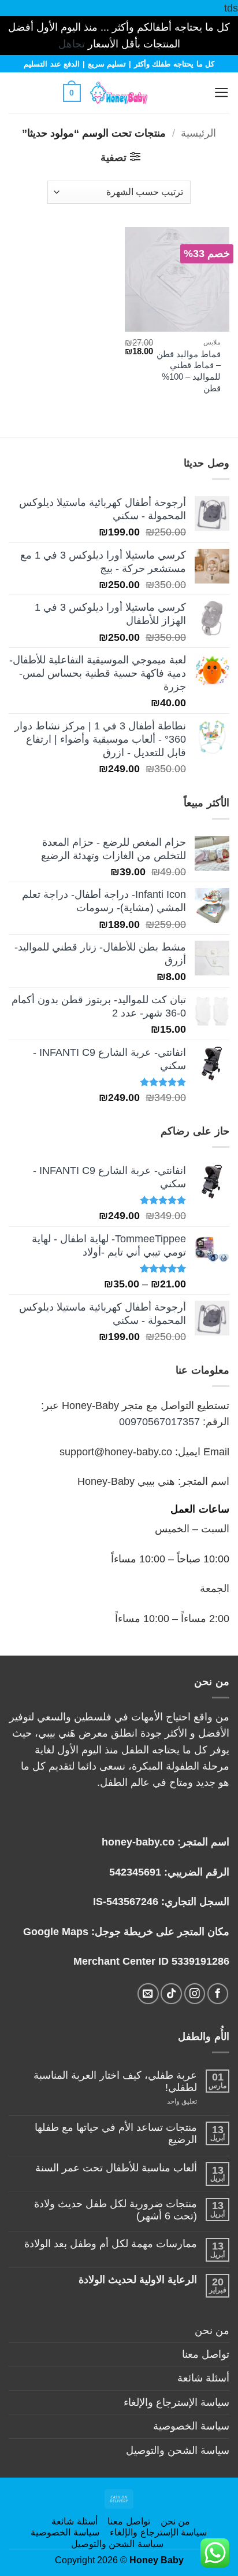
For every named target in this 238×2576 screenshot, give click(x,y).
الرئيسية (198, 133)
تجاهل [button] (72, 44)
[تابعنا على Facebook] (218, 1994)
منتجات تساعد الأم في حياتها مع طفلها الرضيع (116, 2133)
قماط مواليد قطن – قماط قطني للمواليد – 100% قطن (189, 371)
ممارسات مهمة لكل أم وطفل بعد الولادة (111, 2244)
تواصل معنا (206, 2354)
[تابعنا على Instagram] (195, 1994)
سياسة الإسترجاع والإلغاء (176, 2402)
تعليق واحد (170, 2102)
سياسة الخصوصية (191, 2426)
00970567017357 (159, 1422)
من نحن (212, 2331)
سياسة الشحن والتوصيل (178, 2450)
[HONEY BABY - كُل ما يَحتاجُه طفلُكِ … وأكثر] (119, 93)
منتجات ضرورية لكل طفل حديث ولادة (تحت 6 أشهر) (116, 2210)
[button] (193, 93)
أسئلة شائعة (203, 2378)
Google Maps (56, 1932)
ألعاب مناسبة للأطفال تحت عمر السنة (116, 2168)
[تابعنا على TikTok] (171, 1994)
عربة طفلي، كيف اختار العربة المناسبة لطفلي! (115, 2081)
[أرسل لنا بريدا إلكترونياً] (148, 1994)
